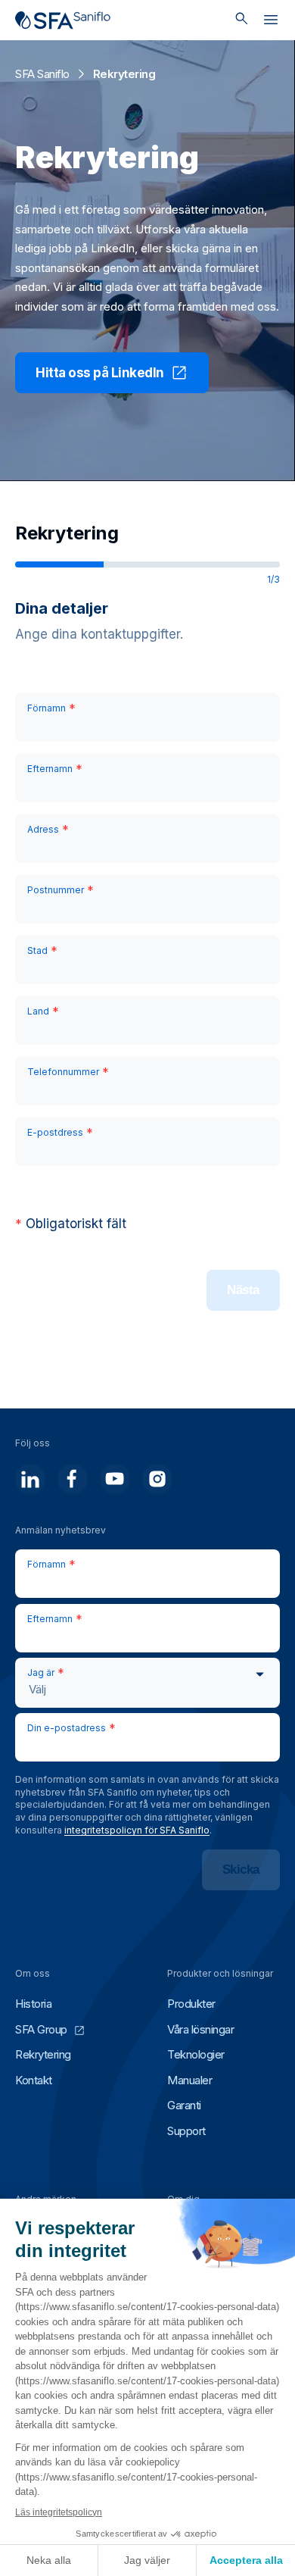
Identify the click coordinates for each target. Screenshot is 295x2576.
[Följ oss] (30, 1479)
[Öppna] (271, 23)
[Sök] (242, 20)
